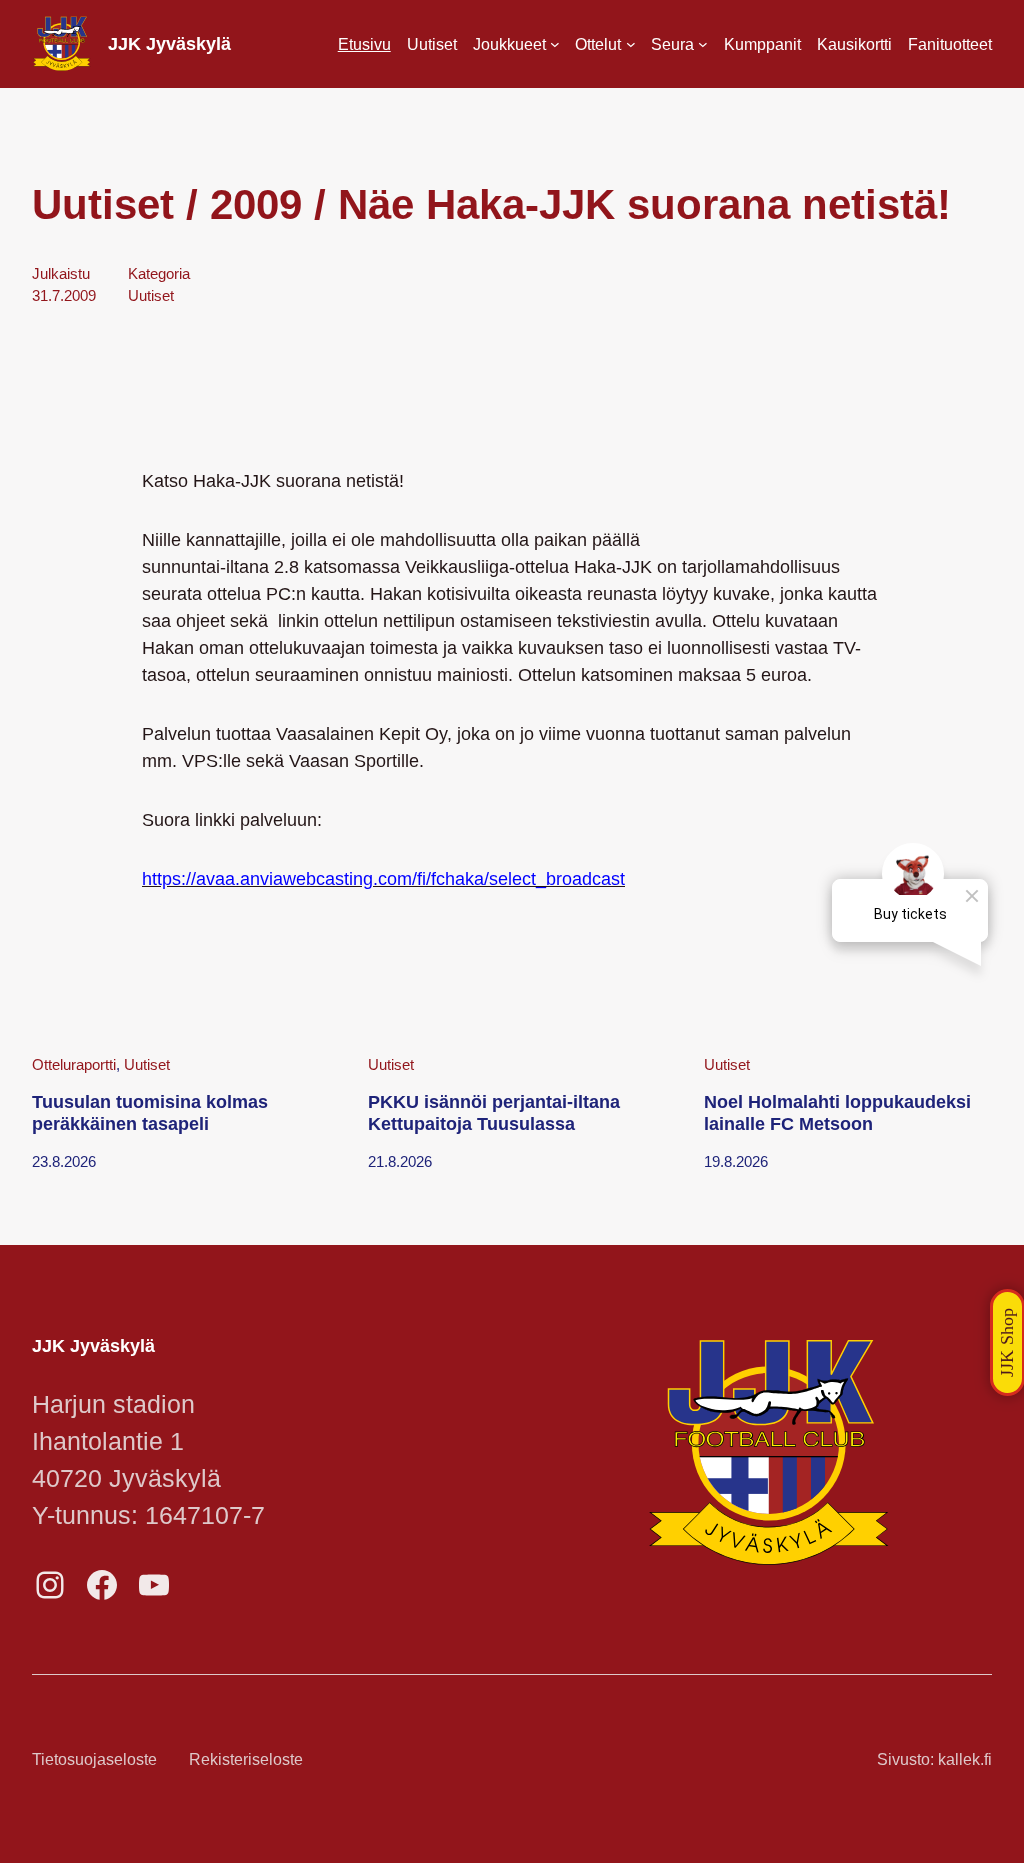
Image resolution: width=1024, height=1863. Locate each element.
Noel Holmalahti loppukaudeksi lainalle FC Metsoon (837, 1113)
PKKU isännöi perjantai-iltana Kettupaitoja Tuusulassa (494, 1113)
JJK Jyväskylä (169, 44)
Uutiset (151, 296)
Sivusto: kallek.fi (934, 1759)
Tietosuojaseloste (94, 1759)
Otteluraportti (74, 1065)
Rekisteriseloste (246, 1759)
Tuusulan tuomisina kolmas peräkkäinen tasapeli (150, 1113)
